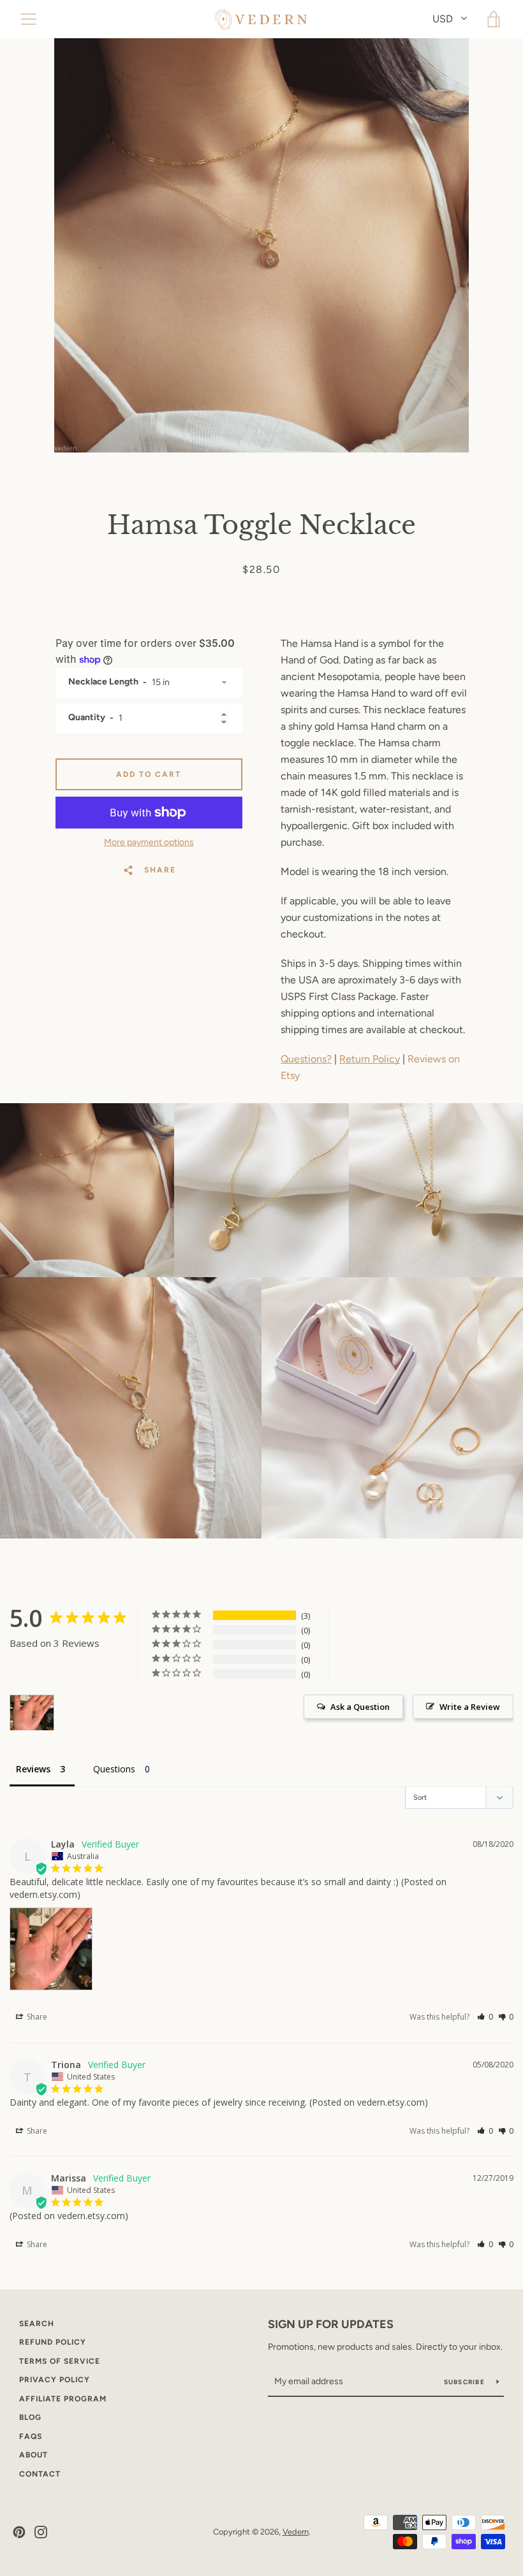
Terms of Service (60, 2361)
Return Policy (370, 1059)
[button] (485, 2017)
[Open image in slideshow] (261, 245)
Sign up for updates (331, 2324)
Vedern (296, 2532)
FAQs (31, 2436)
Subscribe (466, 2382)
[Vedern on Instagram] (41, 2531)
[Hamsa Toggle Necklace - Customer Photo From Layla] (32, 1713)
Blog (30, 2417)
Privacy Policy (55, 2380)
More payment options (149, 842)
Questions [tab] (114, 1769)
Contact (40, 2474)
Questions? (306, 1059)
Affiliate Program (63, 2399)
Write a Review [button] (470, 1707)
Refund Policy (53, 2342)
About (33, 2455)
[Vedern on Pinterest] (19, 2531)
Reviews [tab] (33, 1769)
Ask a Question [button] (360, 1707)
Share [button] (36, 2017)
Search (37, 2324)
